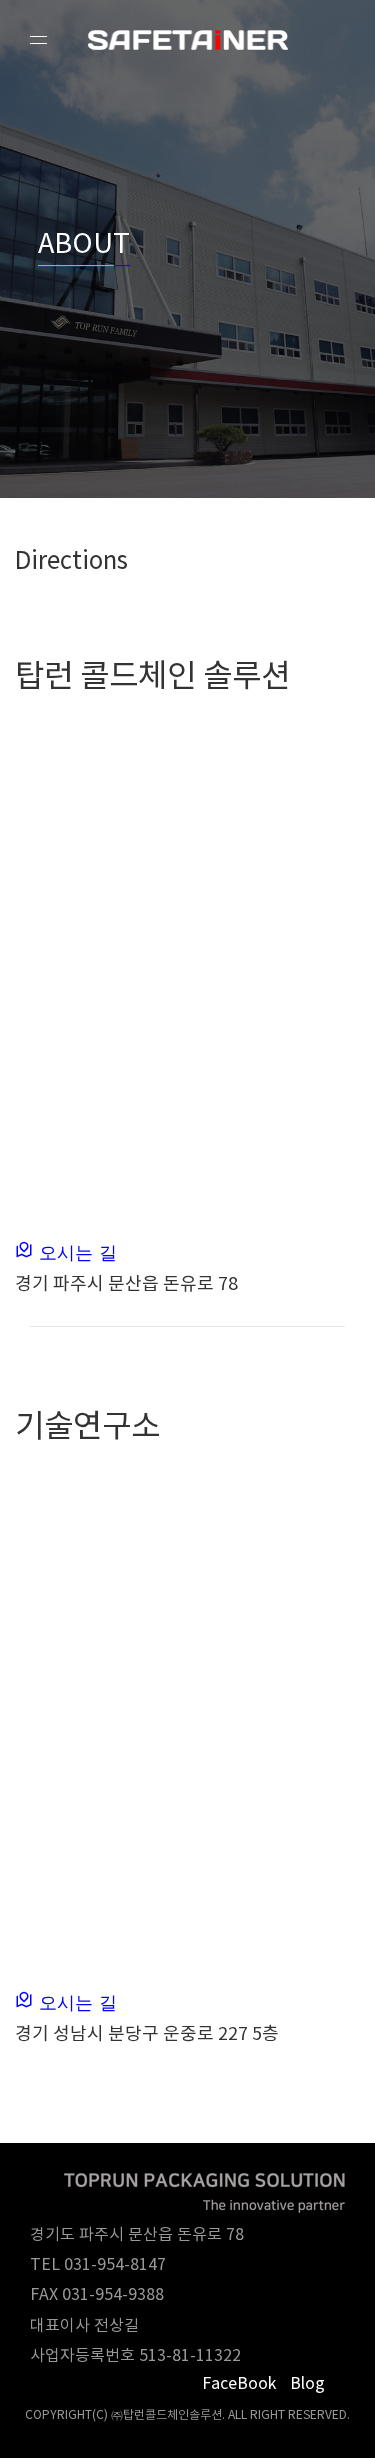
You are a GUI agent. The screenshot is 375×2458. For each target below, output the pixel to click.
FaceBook (239, 2384)
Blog (307, 2384)
